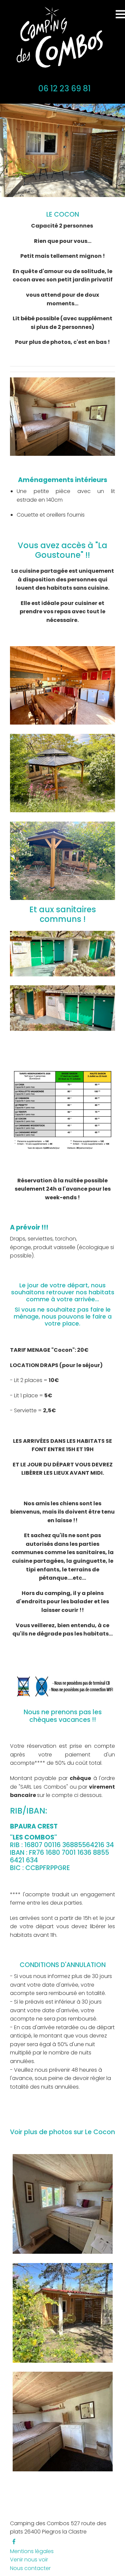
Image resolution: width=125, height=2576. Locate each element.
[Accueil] (57, 38)
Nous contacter (30, 2568)
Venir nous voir (29, 2560)
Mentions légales (32, 2551)
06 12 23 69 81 (64, 89)
